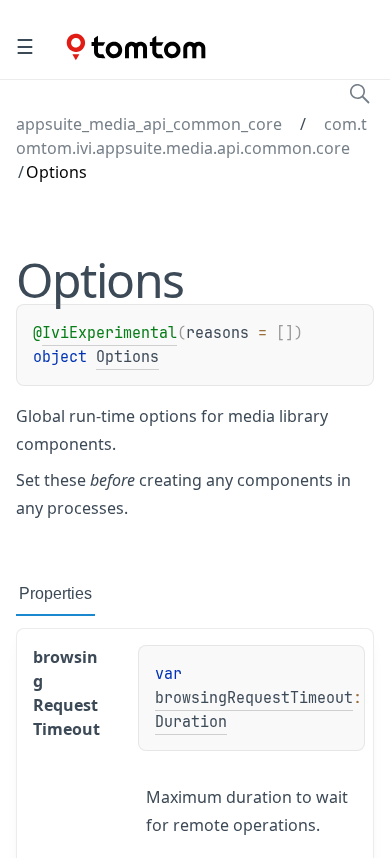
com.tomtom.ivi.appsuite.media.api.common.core (191, 136)
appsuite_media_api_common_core (149, 124)
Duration (191, 722)
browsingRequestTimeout (254, 698)
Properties (55, 593)
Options (127, 357)
